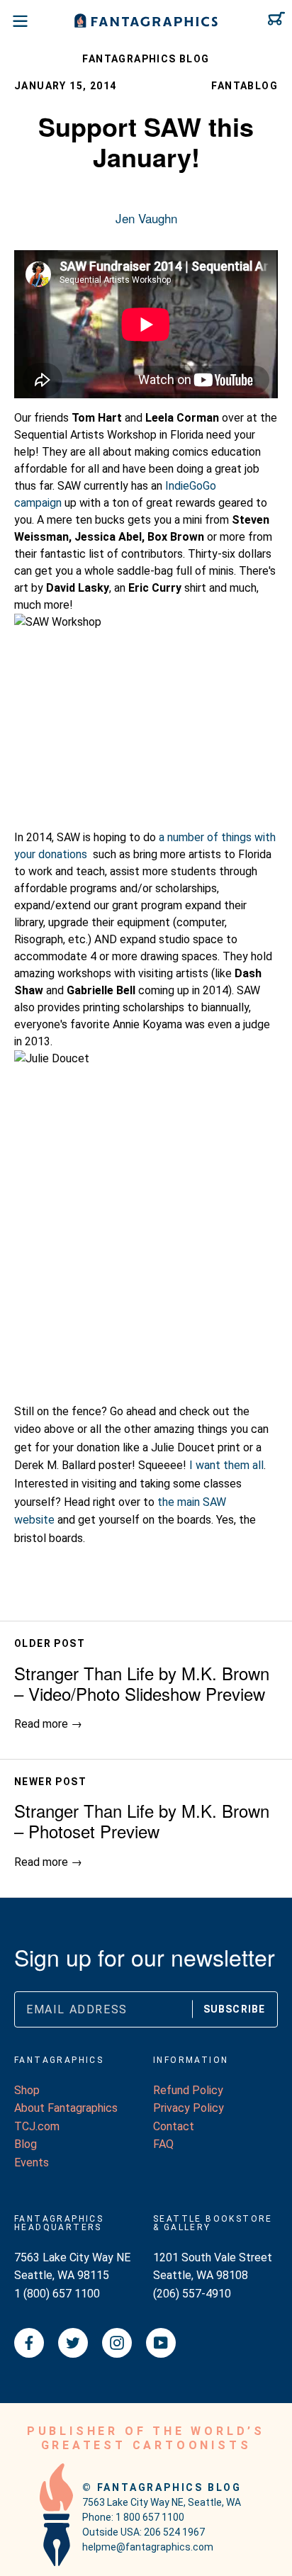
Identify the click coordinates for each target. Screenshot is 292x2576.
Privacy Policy (189, 2108)
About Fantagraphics (66, 2108)
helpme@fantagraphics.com (148, 2547)
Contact (174, 2126)
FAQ (163, 2144)
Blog (26, 2144)
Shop (27, 2090)
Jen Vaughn (146, 218)
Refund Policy (188, 2090)
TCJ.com (37, 2126)
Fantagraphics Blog (146, 59)
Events (32, 2162)
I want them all (226, 1465)
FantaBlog (245, 86)
